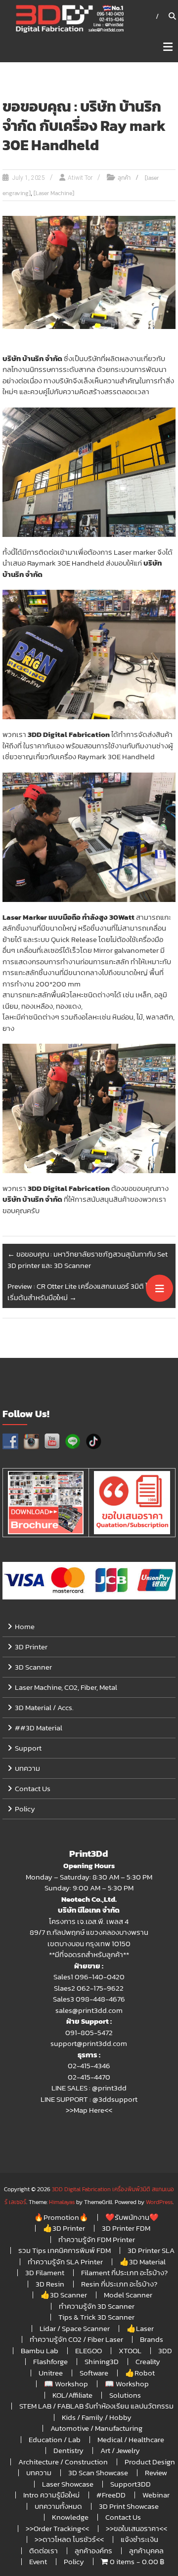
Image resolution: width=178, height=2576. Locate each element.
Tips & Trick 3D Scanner (96, 2317)
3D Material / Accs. (44, 1707)
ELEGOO (89, 2351)
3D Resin (50, 2284)
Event (38, 2561)
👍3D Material (143, 2262)
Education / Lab (55, 2439)
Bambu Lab (40, 2351)
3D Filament (45, 2272)
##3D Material (39, 1728)
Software (94, 2373)
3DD (165, 2351)
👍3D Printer (64, 2228)
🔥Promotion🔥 (61, 2217)
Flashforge (50, 2361)
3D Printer (31, 1647)
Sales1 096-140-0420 (89, 1977)
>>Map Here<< (89, 2110)
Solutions (125, 2395)
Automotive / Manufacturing (96, 2428)
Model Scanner (128, 2295)
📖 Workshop (66, 2384)
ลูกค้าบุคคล (146, 2551)
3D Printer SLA (151, 2250)
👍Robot (140, 2373)
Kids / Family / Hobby (97, 2417)
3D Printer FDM (126, 2228)
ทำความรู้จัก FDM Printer (97, 2239)
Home (25, 1626)
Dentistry (68, 2450)
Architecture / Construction (63, 2462)
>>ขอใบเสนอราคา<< (136, 2528)
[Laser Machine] (54, 193)
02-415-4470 (89, 2077)
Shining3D (102, 2361)
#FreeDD (111, 2495)
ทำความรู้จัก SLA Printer (65, 2262)
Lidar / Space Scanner (75, 2328)
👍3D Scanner (64, 2295)
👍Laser (140, 2328)
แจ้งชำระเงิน (139, 2539)
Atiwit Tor (80, 178)
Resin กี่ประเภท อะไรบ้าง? (119, 2284)
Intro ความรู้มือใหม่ (51, 2495)
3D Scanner (33, 1667)
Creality (148, 2361)
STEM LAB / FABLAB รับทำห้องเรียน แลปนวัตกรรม (96, 2406)
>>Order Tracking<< (57, 2528)
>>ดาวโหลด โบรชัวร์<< (69, 2539)
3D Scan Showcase (98, 2473)
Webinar (156, 2495)
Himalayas (62, 2202)
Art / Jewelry (120, 2450)
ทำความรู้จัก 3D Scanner (97, 2306)
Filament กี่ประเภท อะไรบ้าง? (124, 2272)
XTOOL (130, 2351)
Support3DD (131, 2484)
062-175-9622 (100, 1988)
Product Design (150, 2462)
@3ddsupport (115, 2099)
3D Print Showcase (129, 2506)
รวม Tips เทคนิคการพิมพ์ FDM (65, 2250)
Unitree (51, 2373)
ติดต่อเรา (44, 2551)
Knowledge (70, 2517)
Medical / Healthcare (131, 2439)
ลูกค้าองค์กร (93, 2551)
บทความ (27, 1768)
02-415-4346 (89, 2065)
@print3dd (109, 2088)
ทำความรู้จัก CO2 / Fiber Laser (76, 2339)
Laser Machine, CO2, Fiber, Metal (66, 1687)
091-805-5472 (89, 2032)
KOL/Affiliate (72, 2395)
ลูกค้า (124, 178)
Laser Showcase (68, 2484)
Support (28, 1748)
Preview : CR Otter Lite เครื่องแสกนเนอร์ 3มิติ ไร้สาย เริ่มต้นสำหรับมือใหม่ (86, 1292)
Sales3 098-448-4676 (89, 1999)
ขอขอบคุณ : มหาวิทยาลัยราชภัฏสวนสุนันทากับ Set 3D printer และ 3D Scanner (88, 1260)
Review (156, 2473)
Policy (25, 1809)
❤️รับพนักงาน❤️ (132, 2217)
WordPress (159, 2202)
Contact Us (33, 1788)
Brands (152, 2339)
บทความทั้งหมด (58, 2506)
